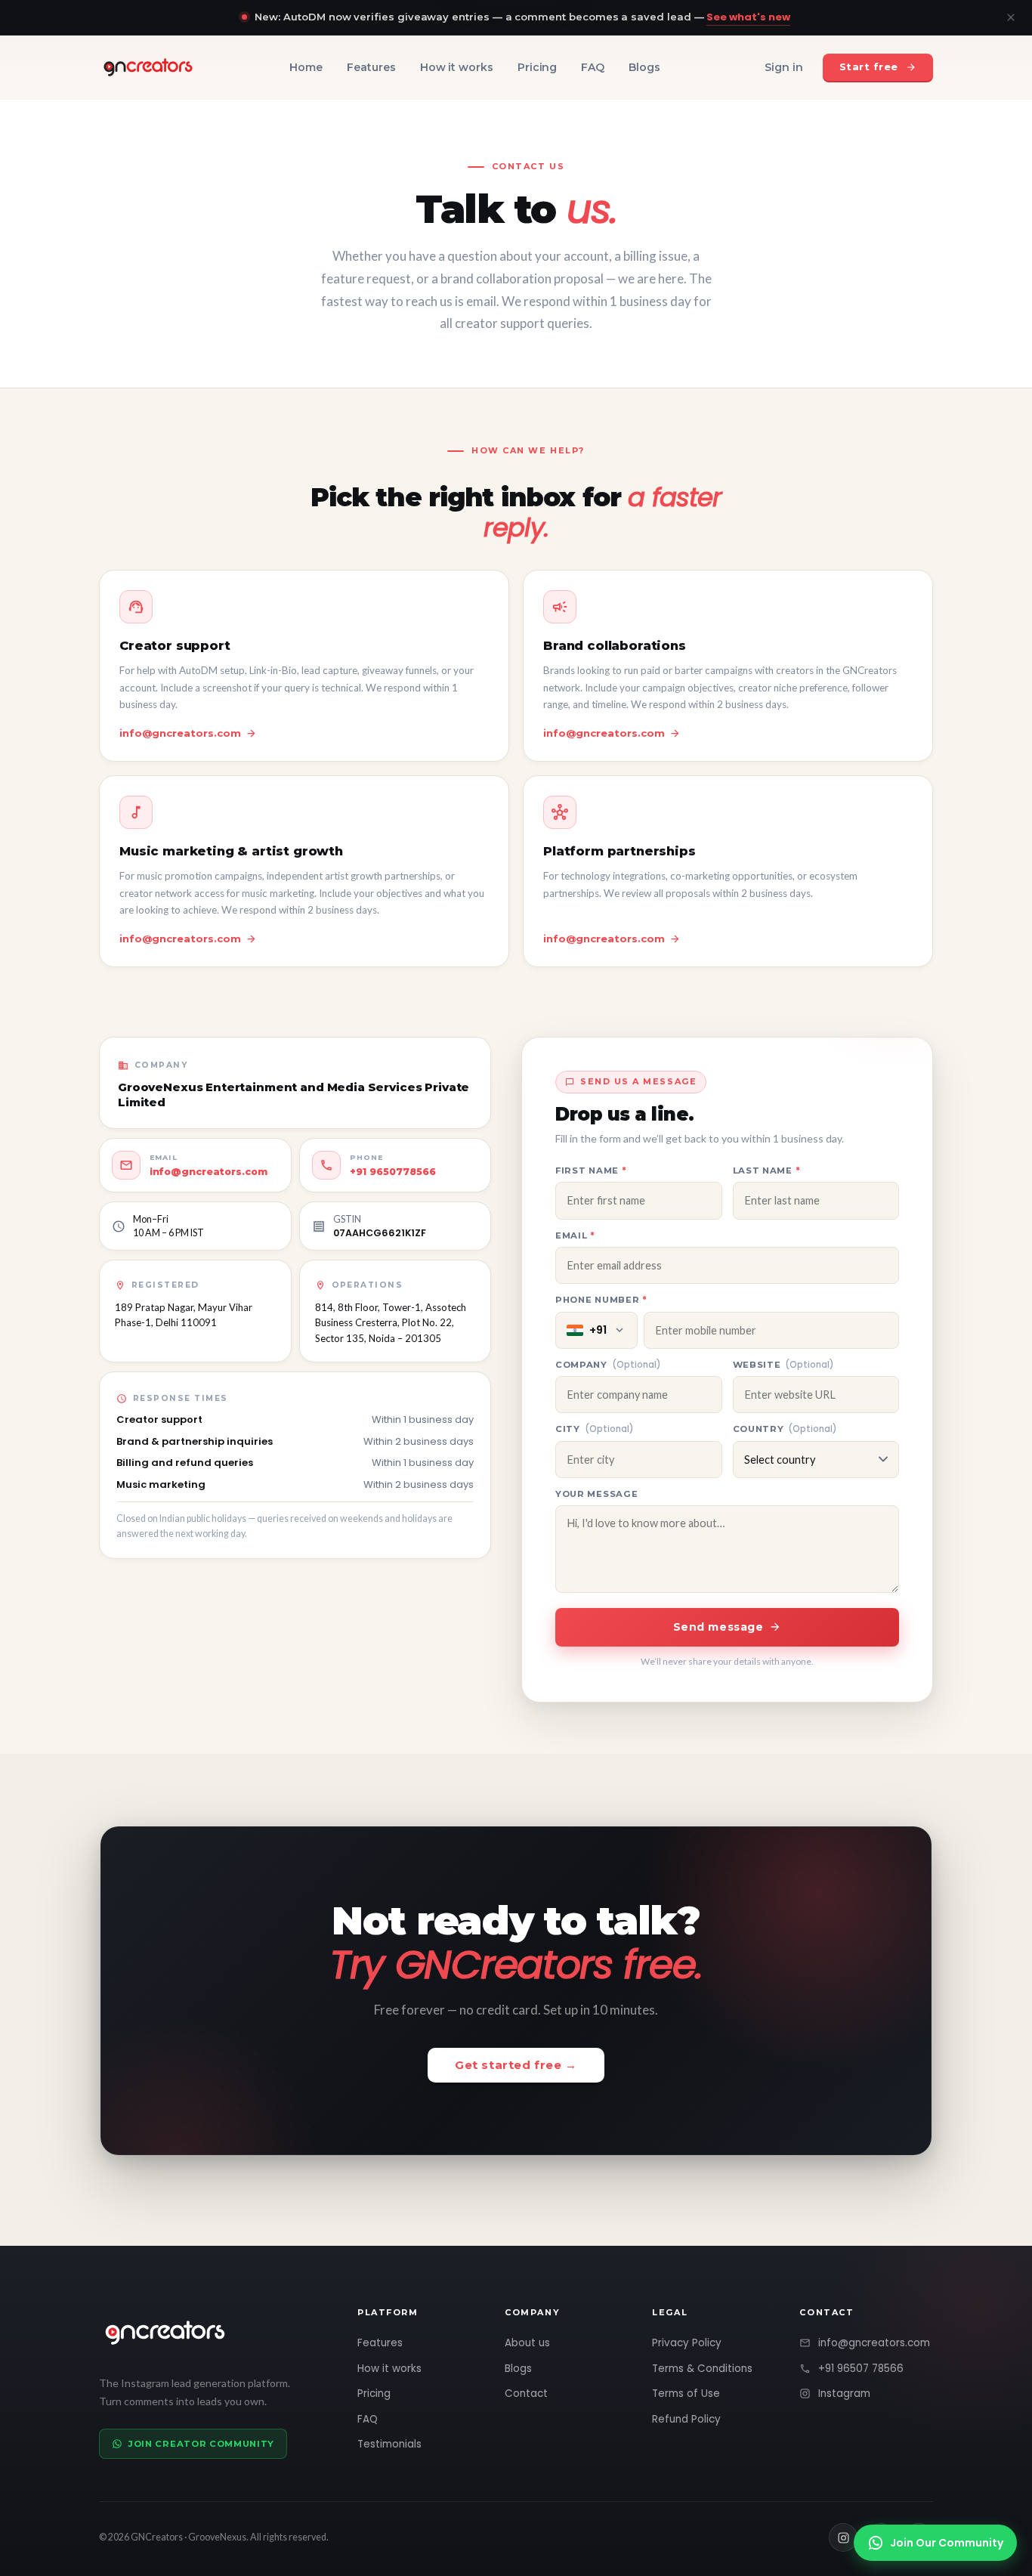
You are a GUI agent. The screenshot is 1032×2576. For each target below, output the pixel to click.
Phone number (632, 1299)
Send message (718, 1627)
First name (621, 1170)
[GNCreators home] (148, 67)
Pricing (538, 67)
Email (606, 1235)
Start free (869, 66)
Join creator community (201, 2444)
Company (608, 1365)
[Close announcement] (1011, 17)
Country (785, 1429)
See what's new (748, 17)
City (595, 1429)
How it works (457, 67)
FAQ (593, 67)
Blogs (644, 67)
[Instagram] (843, 2537)
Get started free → (516, 2065)
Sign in (784, 67)
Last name (797, 1170)
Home (306, 67)
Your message (596, 1494)
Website (784, 1365)
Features (371, 67)
